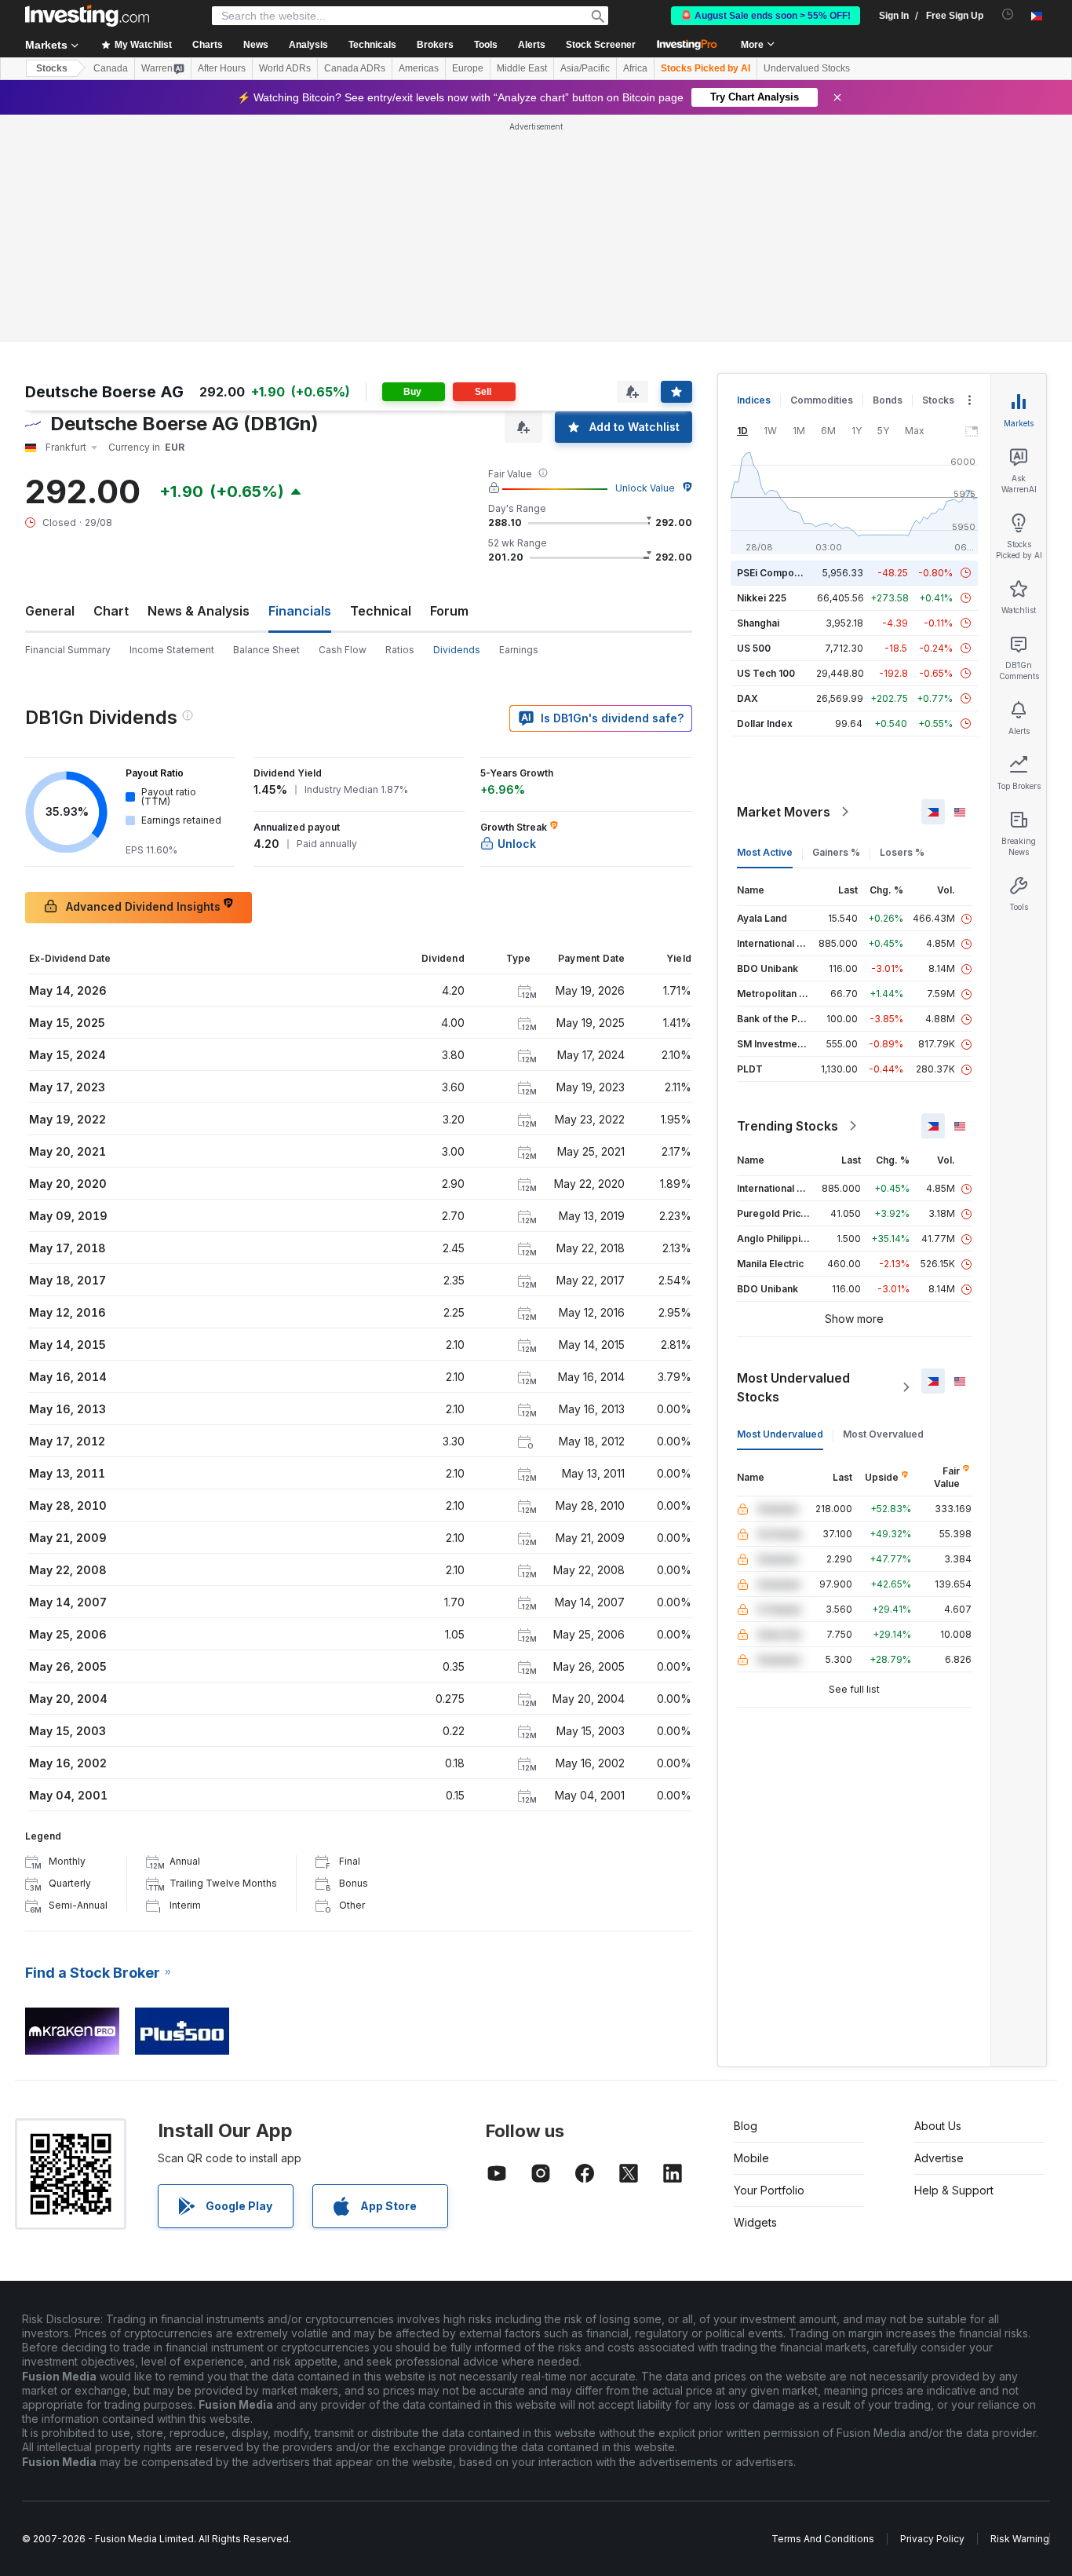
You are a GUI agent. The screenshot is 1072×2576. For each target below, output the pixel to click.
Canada (111, 68)
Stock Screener (601, 45)
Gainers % (836, 852)
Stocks (52, 68)
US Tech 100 (766, 673)
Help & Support (954, 2190)
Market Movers (784, 812)
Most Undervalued (780, 1434)
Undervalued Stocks (807, 68)
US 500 (754, 648)
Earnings (519, 650)
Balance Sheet (266, 650)
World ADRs (285, 68)
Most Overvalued (883, 1434)
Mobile (751, 2158)
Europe (468, 68)
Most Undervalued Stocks (793, 1387)
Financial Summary (68, 650)
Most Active (765, 852)
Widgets (755, 2222)
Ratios (400, 650)
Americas (419, 68)
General (50, 611)
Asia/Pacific (585, 68)
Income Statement (172, 650)
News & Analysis (199, 611)
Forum (449, 611)
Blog (746, 2126)
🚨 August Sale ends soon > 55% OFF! (766, 16)
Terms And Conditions (823, 2539)
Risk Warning (1020, 2539)
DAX (747, 698)
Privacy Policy (932, 2539)
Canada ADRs (355, 68)
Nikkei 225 (762, 598)
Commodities (822, 400)
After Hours (222, 68)
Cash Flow (343, 650)
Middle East (522, 68)
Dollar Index (765, 723)
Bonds (888, 400)
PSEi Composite (774, 573)
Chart (111, 611)
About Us (938, 2126)
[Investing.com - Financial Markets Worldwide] (87, 16)
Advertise (939, 2158)
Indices (754, 400)
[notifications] (1008, 15)
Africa (635, 68)
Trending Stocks (788, 1126)
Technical (381, 611)
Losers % (902, 852)
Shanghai (758, 623)
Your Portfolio (769, 2190)
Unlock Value (645, 488)
